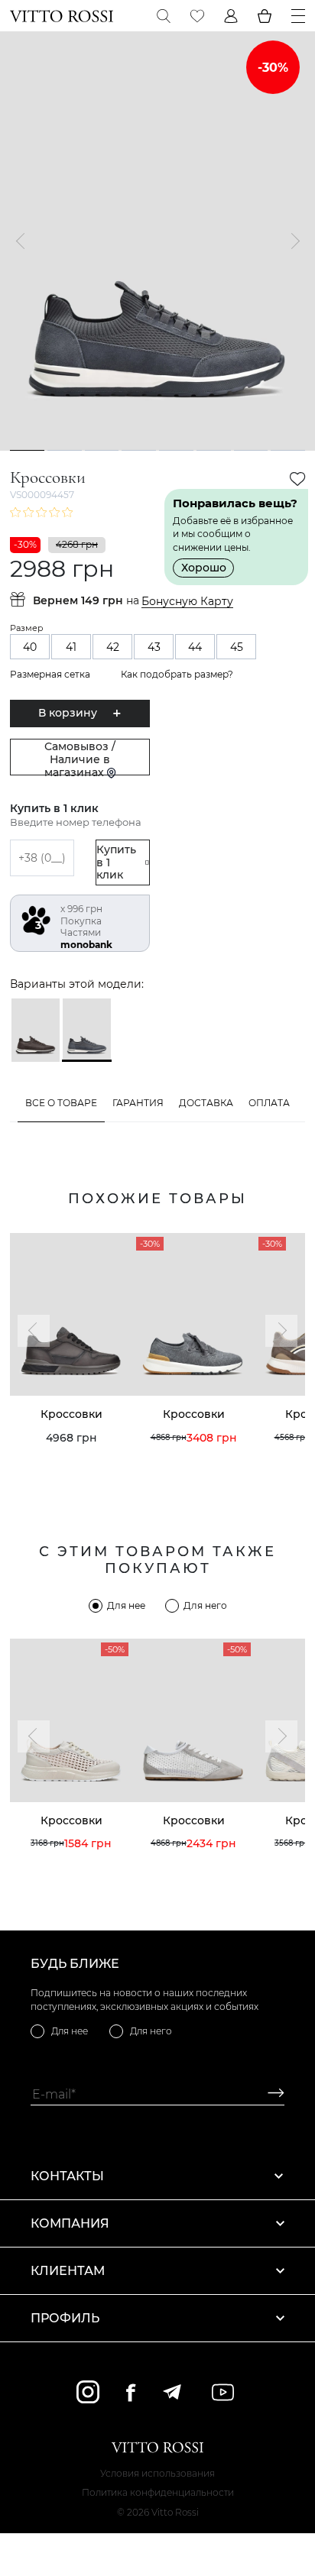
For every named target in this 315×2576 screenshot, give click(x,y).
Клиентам (68, 2271)
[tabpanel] (157, 241)
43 (154, 647)
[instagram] (88, 2392)
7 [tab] (251, 450)
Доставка (206, 1103)
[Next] (291, 241)
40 (30, 647)
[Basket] (265, 16)
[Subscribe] (270, 2094)
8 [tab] (288, 450)
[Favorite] (197, 16)
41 (71, 647)
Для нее (126, 1605)
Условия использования (157, 2473)
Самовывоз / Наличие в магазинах (80, 757)
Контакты (67, 2176)
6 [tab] (214, 450)
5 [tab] (176, 450)
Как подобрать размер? (177, 674)
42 (113, 647)
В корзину (68, 713)
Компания (70, 2223)
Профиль (65, 2318)
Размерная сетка (50, 674)
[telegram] (172, 2392)
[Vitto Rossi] (62, 16)
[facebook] (131, 2392)
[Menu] (298, 16)
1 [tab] (27, 450)
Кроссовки (71, 1414)
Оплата (269, 1103)
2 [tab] (64, 450)
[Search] (164, 16)
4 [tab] (139, 450)
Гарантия (138, 1103)
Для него (205, 1605)
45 (237, 647)
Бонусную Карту (187, 602)
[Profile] (231, 16)
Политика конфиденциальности (158, 2492)
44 (195, 647)
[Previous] (24, 241)
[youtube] (223, 2392)
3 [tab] (102, 450)
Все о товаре (61, 1103)
